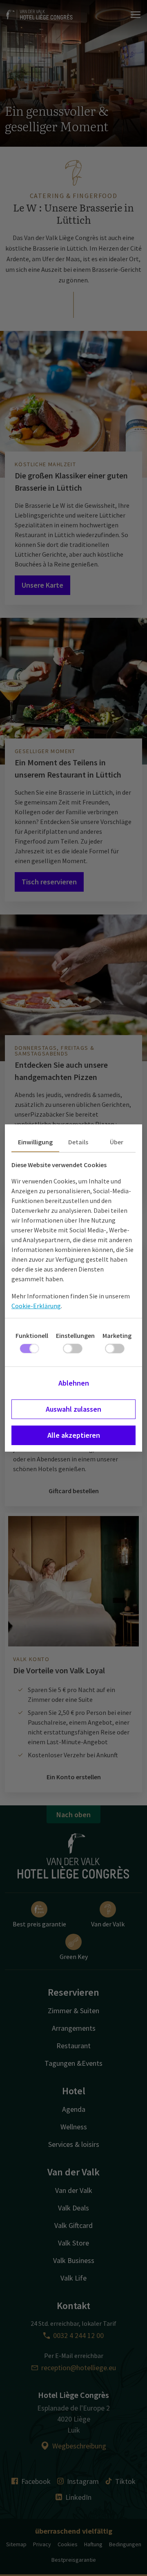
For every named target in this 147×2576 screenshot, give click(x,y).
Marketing (117, 1335)
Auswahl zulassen (73, 1409)
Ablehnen (74, 1383)
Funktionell (32, 1335)
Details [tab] (78, 1142)
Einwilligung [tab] (35, 1142)
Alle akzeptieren (74, 1435)
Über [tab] (117, 1142)
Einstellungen (75, 1335)
